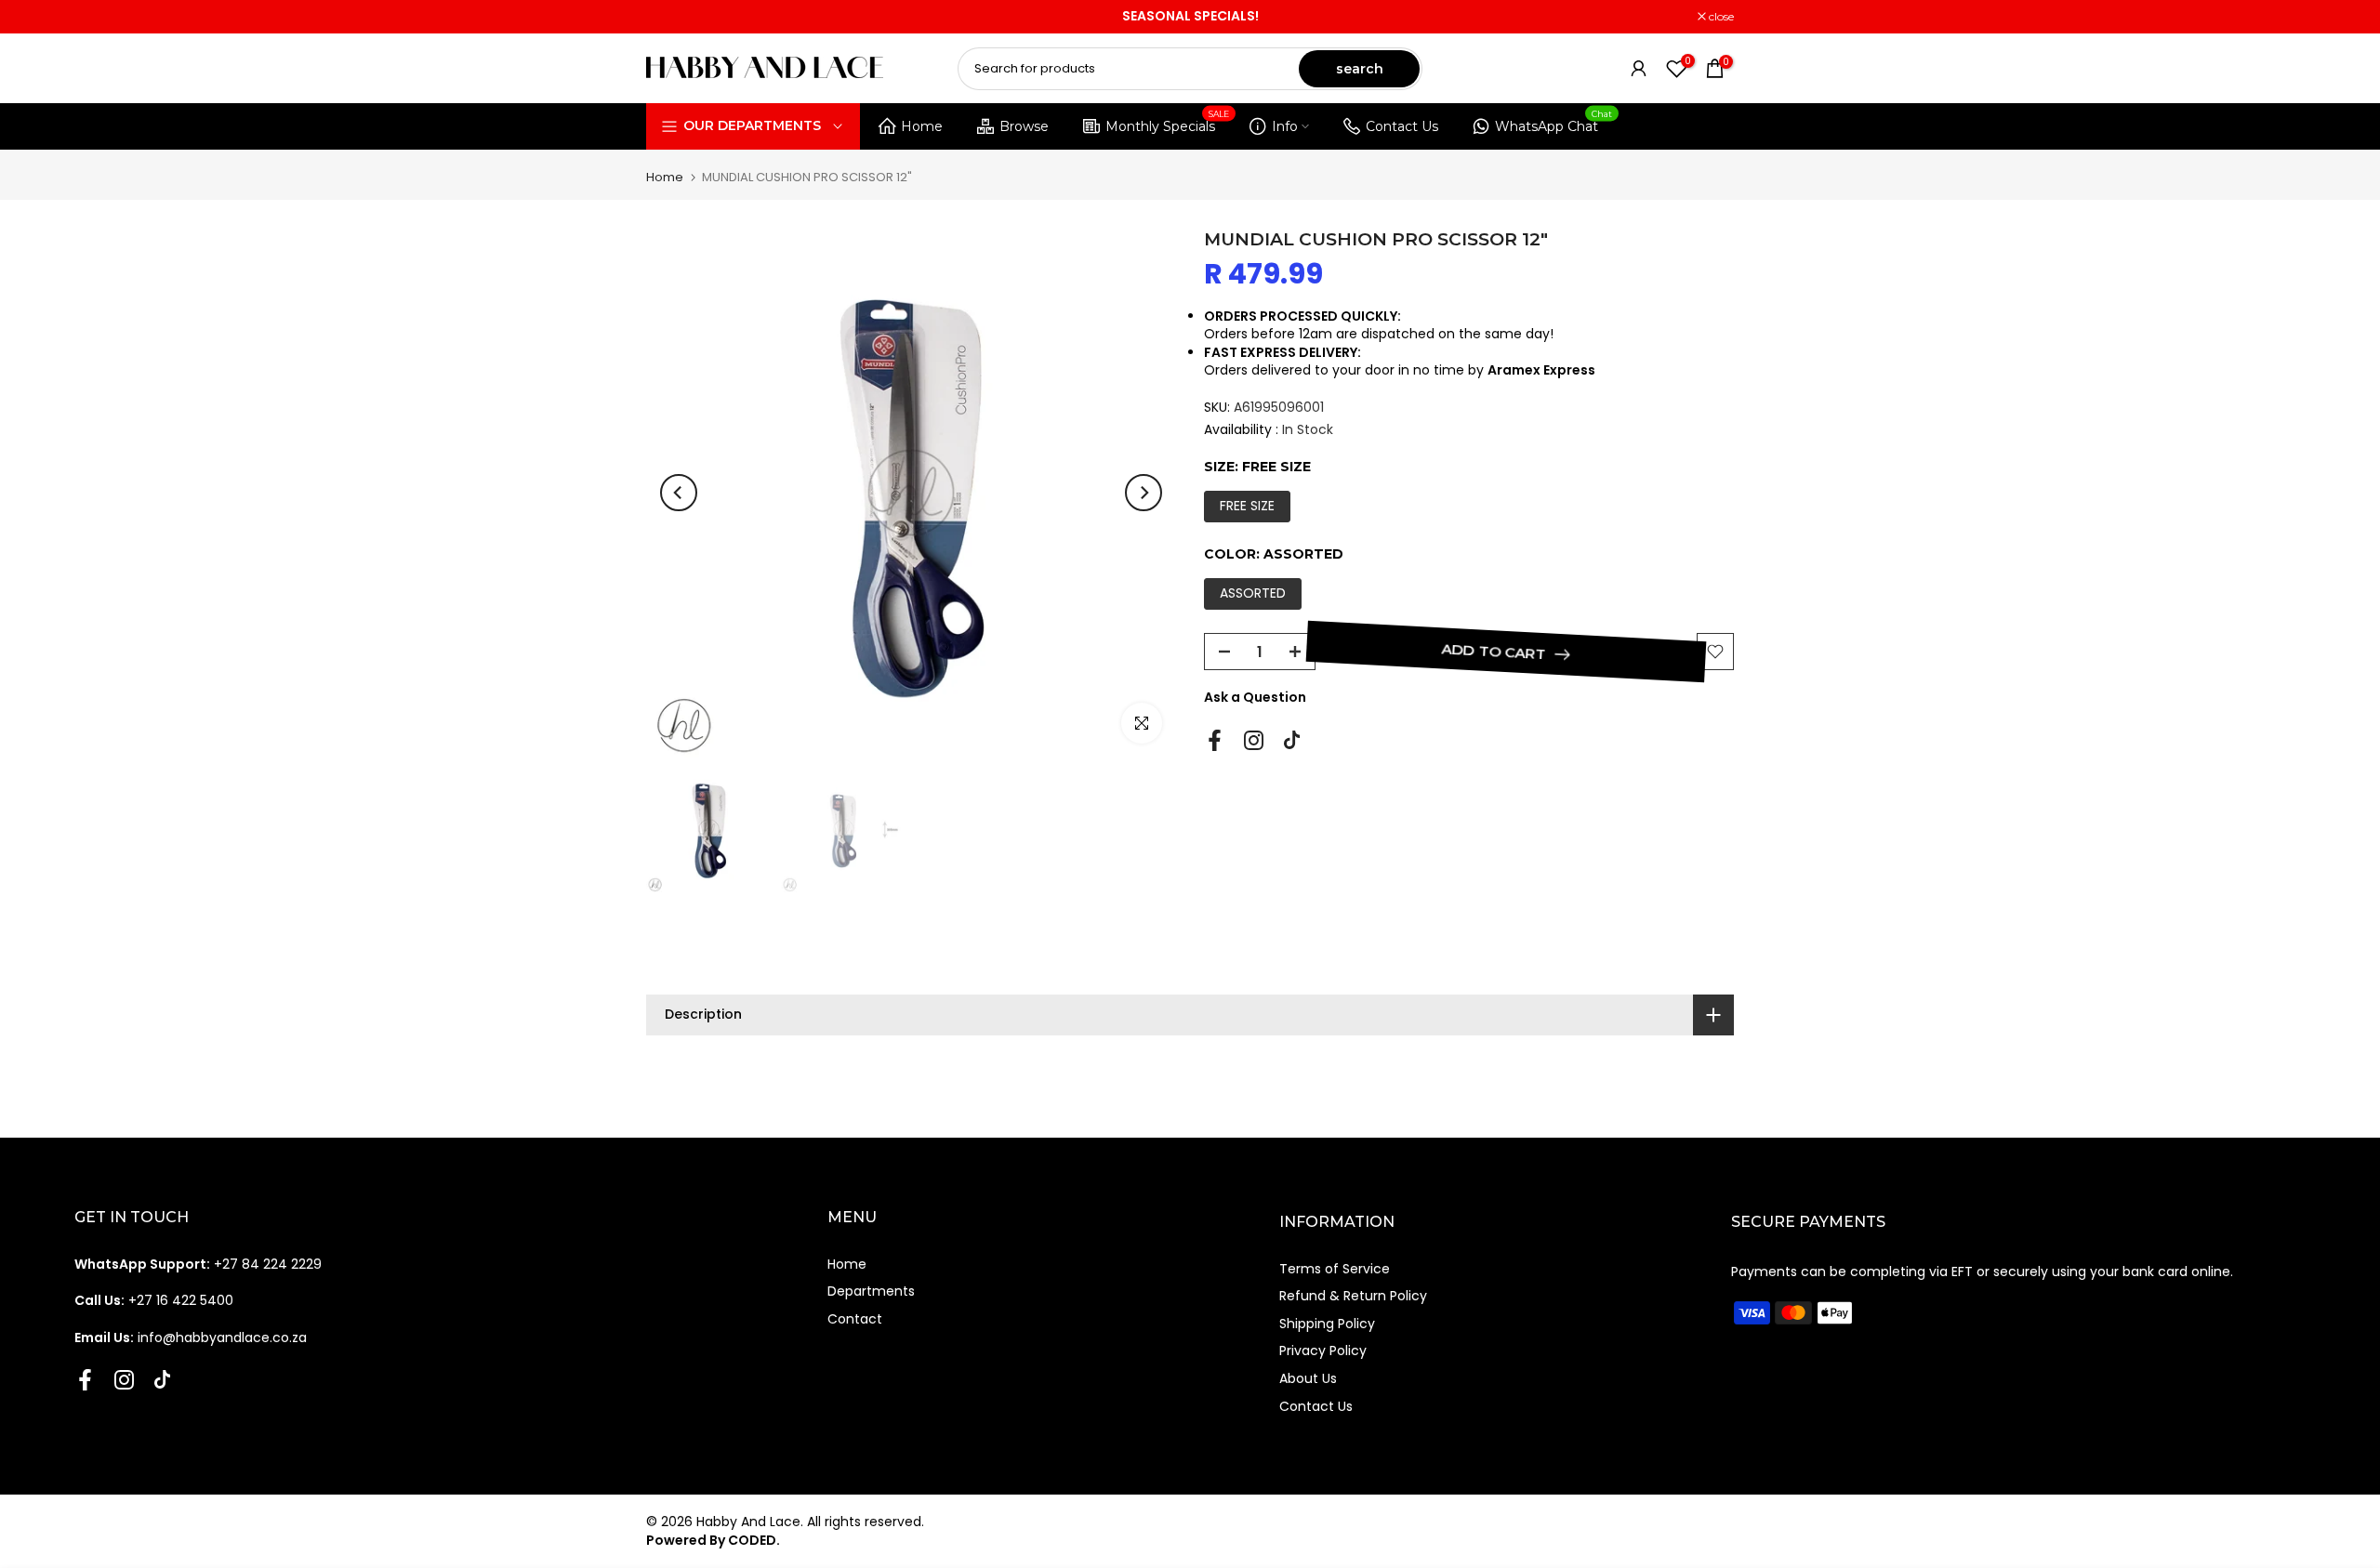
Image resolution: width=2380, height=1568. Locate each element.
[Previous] (679, 493)
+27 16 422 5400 (154, 1300)
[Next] (1144, 493)
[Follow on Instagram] (1254, 740)
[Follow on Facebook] (1215, 740)
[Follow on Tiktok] (1292, 740)
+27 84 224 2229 (198, 1264)
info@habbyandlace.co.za (191, 1337)
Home (922, 126)
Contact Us (1402, 126)
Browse (1024, 126)
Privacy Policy (1323, 1351)
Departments (871, 1291)
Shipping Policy (1327, 1324)
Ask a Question (1255, 697)
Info (1285, 126)
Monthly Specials (1168, 123)
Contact (855, 1319)
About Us (1308, 1378)
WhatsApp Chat (1554, 123)
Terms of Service (1335, 1269)
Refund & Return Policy (1353, 1296)
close (668, 17)
